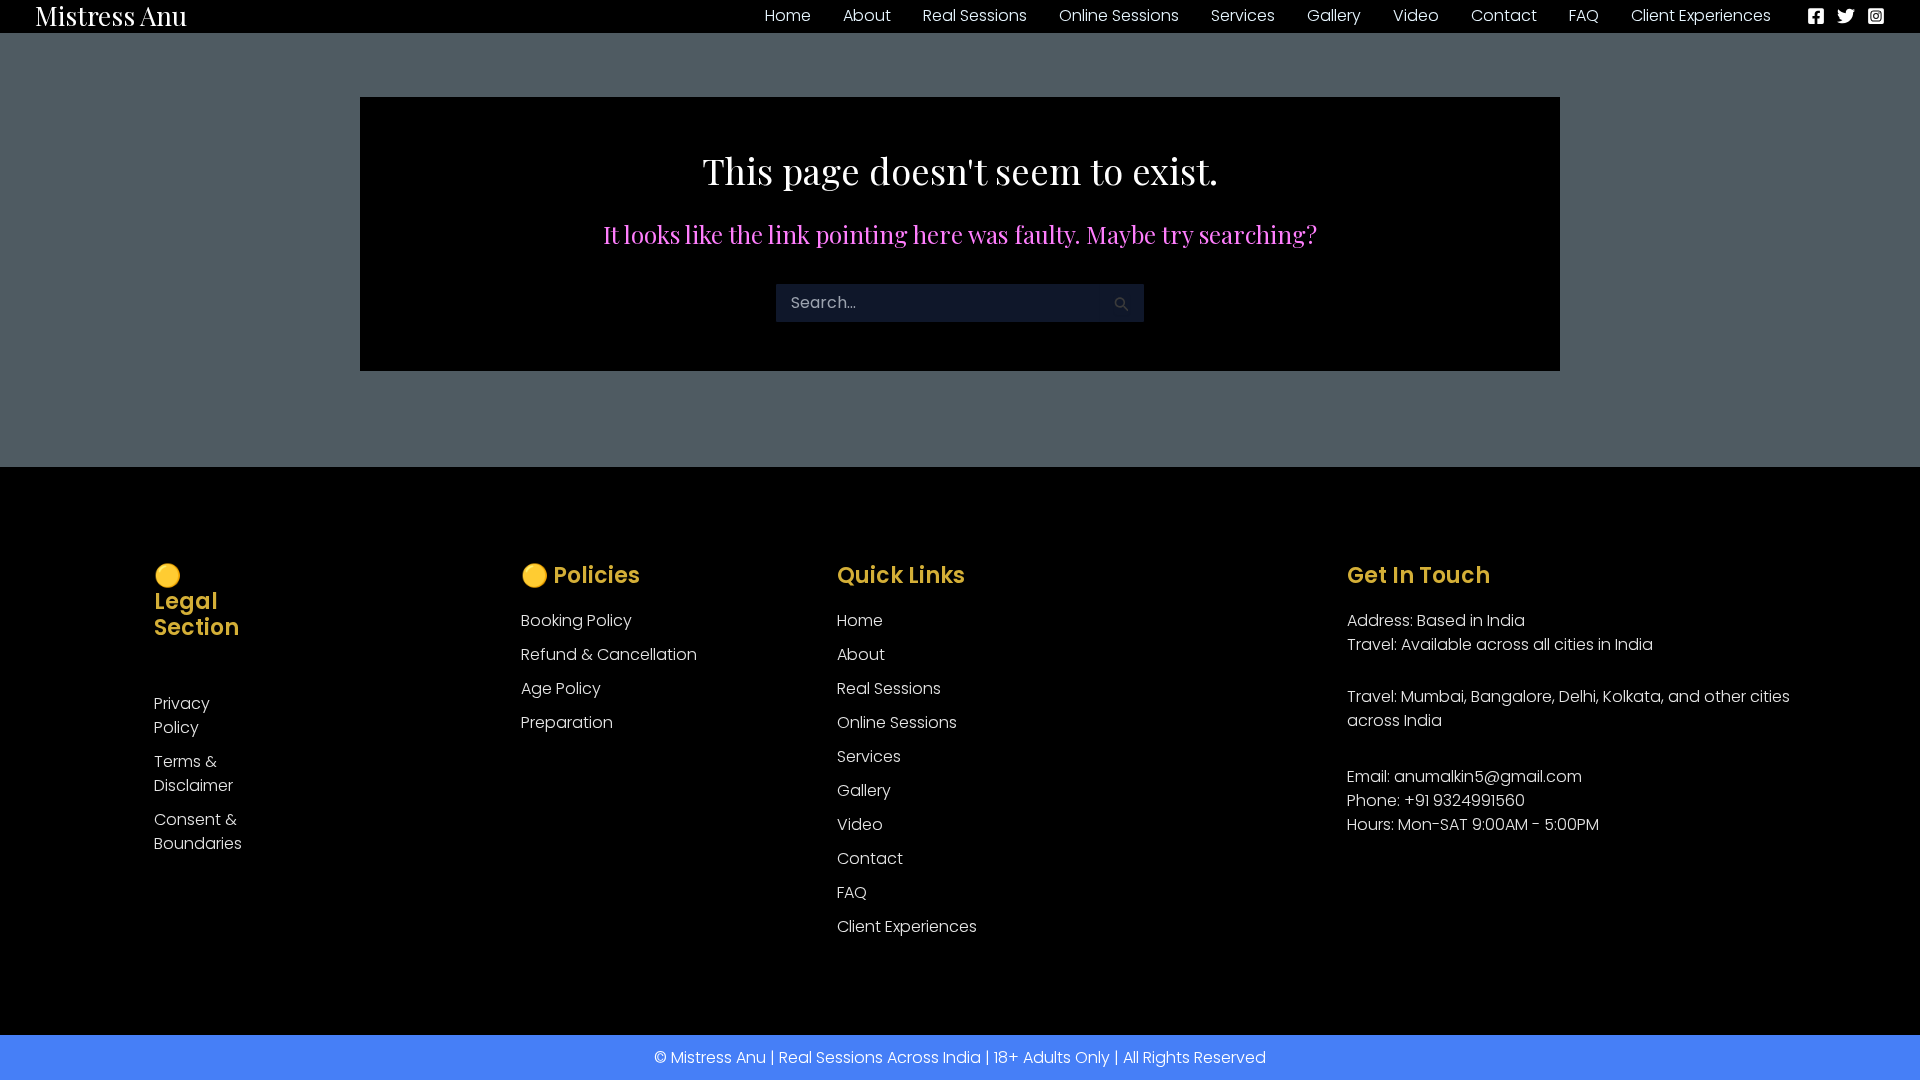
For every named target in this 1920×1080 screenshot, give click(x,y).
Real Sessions (889, 688)
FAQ (852, 892)
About (861, 654)
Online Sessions (897, 722)
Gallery (864, 790)
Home (860, 620)
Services (869, 756)
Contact (870, 858)
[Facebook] (1816, 16)
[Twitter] (1846, 16)
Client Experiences (907, 926)
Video (860, 824)
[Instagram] (1876, 16)
